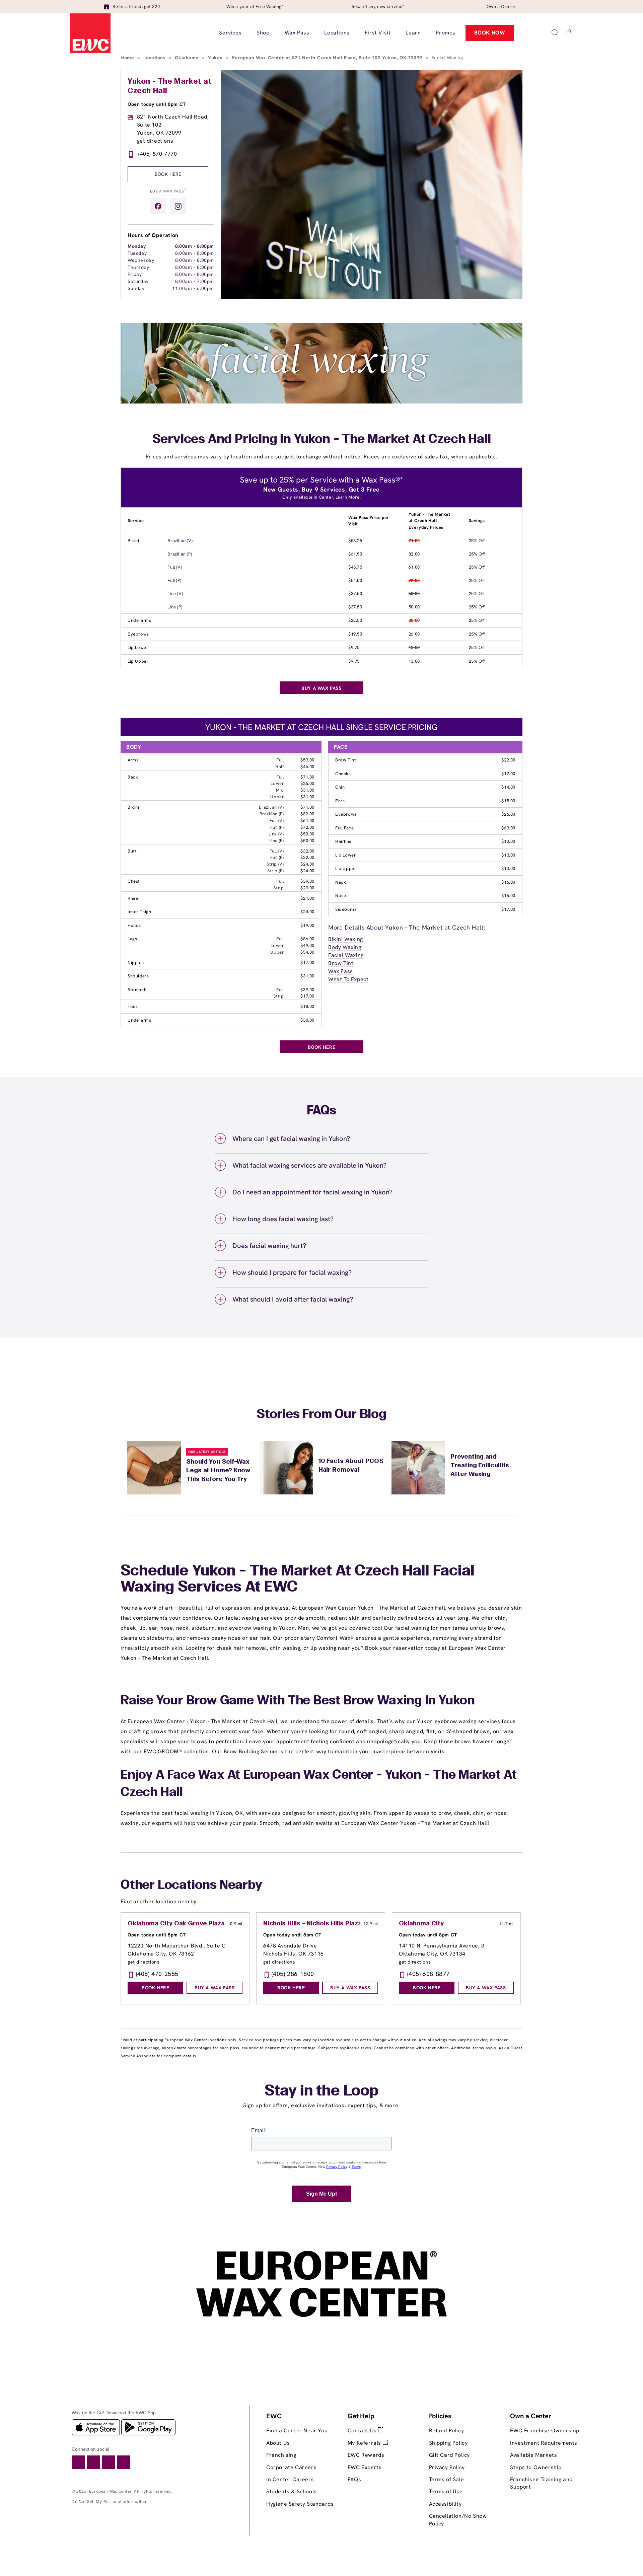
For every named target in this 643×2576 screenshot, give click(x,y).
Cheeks (343, 774)
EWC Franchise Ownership (545, 2431)
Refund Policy (447, 2431)
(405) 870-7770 (158, 154)
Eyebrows (138, 634)
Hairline (343, 841)
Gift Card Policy (450, 2455)
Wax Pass (341, 971)
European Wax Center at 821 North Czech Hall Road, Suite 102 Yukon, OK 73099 (328, 58)
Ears (340, 801)
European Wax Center (110, 2491)
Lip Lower (138, 647)
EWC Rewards (366, 2455)
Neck (341, 882)
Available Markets (533, 2455)
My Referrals (365, 2443)
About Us (278, 2443)
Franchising (281, 2455)
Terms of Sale (447, 2479)
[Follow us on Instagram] (178, 206)
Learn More (348, 497)
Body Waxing (345, 947)
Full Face (344, 828)
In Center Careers (290, 2479)
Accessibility (445, 2504)
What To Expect (348, 979)
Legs (132, 939)
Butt (132, 851)
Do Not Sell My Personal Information (109, 2501)
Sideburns (346, 909)
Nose (341, 896)
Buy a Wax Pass (168, 191)
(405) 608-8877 (428, 1974)
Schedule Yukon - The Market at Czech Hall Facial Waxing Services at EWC (298, 1579)
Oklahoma (187, 58)
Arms (133, 760)
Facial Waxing (346, 955)
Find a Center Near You (297, 2431)
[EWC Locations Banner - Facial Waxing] (321, 402)
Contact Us (363, 2431)
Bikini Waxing (346, 939)
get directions (155, 141)
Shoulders (138, 976)
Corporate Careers (291, 2467)
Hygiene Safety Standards (300, 2504)
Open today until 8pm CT (157, 104)
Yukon (216, 58)
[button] (555, 33)
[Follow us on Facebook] (158, 206)
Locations (155, 58)
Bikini (133, 541)
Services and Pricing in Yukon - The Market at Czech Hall (322, 440)
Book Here (168, 174)
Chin (340, 787)
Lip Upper (138, 661)
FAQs (354, 2479)
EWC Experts (365, 2467)
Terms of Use (446, 2491)
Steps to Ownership (536, 2467)
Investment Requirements (544, 2443)
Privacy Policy (447, 2467)
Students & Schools (292, 2491)
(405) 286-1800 (293, 1974)
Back (133, 777)
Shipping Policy (448, 2443)
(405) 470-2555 (157, 1974)
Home (128, 58)
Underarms (139, 620)
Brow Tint (346, 760)
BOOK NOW (490, 33)
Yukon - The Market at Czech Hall (170, 86)
